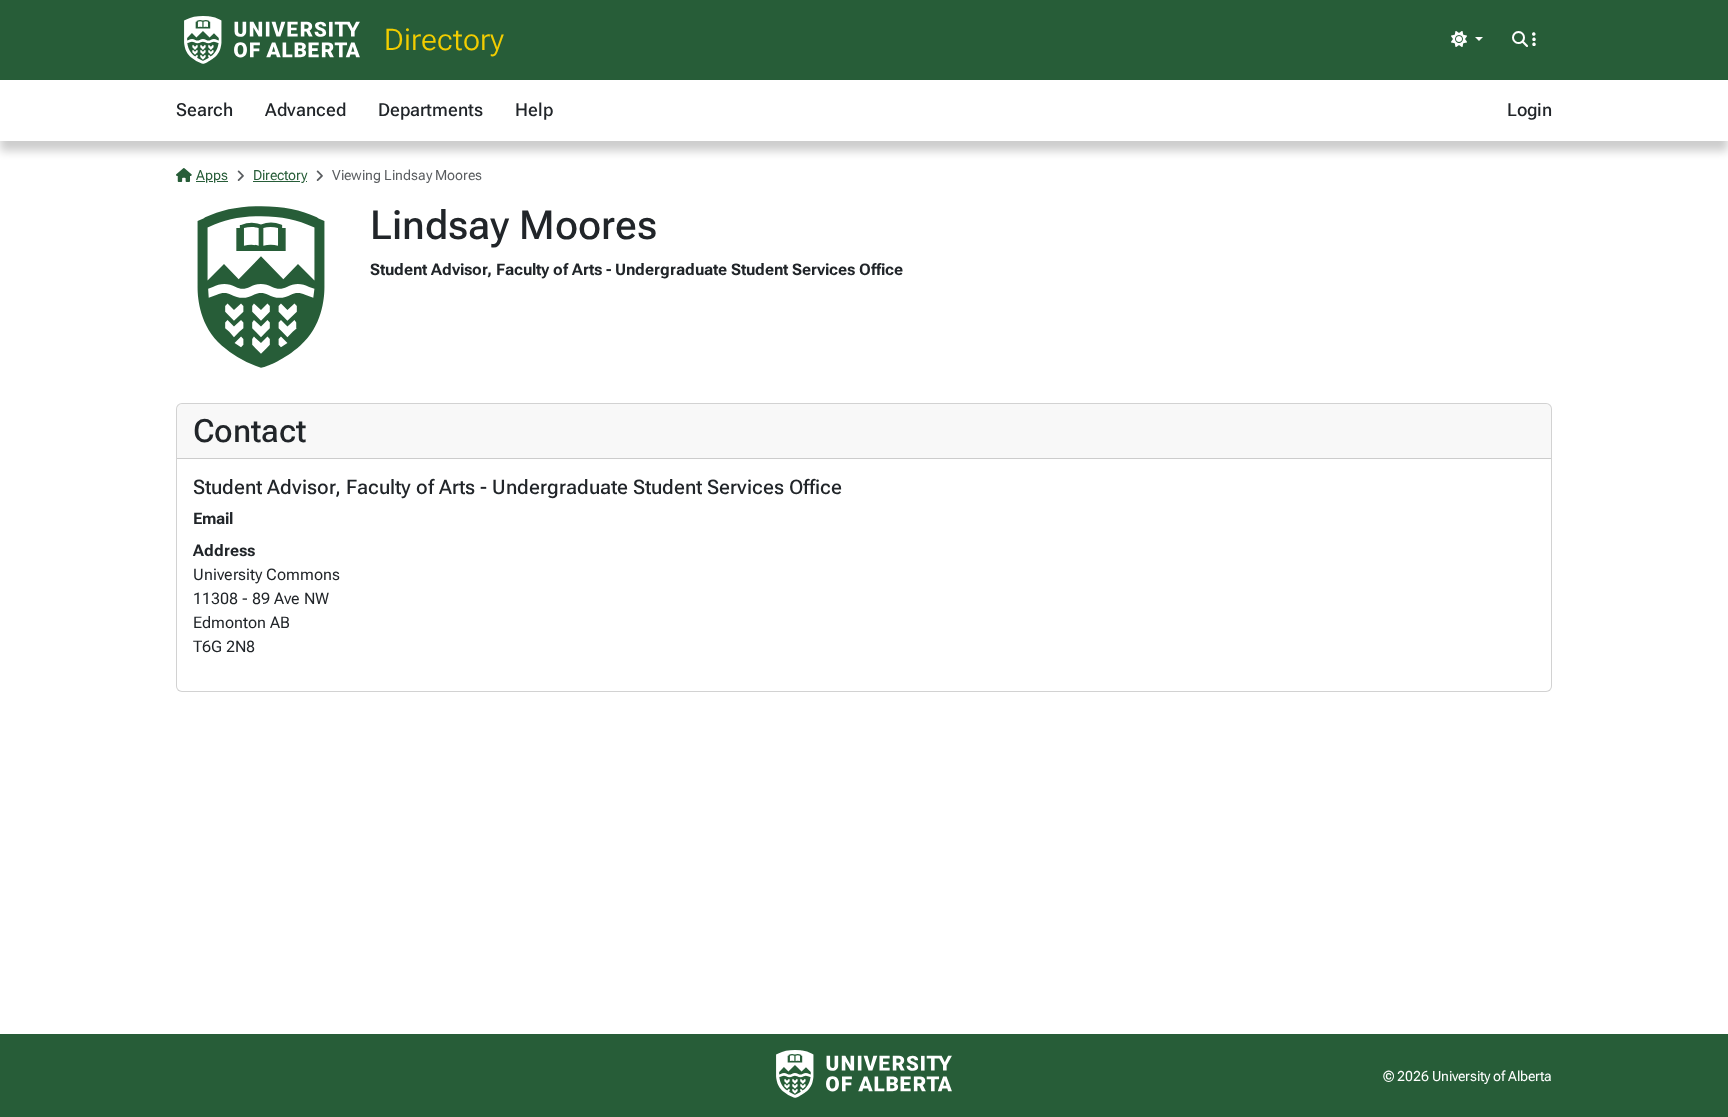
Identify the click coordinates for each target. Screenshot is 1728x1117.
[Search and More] (1524, 40)
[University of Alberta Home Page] (272, 40)
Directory (444, 39)
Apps (212, 175)
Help (534, 109)
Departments (430, 109)
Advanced (305, 109)
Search (204, 109)
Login (1529, 109)
